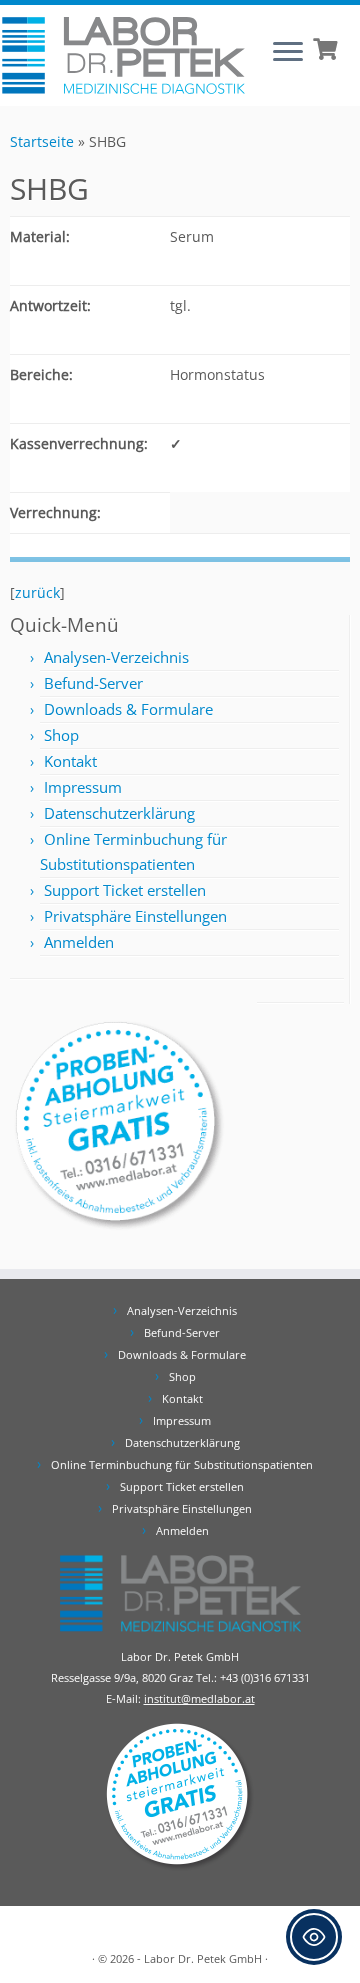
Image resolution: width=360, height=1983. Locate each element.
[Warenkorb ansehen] (327, 47)
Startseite (42, 141)
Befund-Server (93, 683)
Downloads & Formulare (128, 709)
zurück (37, 592)
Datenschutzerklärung (119, 813)
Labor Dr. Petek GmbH (203, 1958)
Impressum (83, 787)
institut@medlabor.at (199, 1698)
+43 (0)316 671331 (265, 1677)
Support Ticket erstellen (125, 890)
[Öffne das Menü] (288, 53)
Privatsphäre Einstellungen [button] (135, 916)
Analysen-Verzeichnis (116, 657)
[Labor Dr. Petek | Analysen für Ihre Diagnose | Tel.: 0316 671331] (123, 55)
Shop (61, 735)
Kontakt (70, 761)
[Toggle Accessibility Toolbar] (314, 1937)
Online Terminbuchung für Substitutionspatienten (182, 1464)
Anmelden (79, 942)
